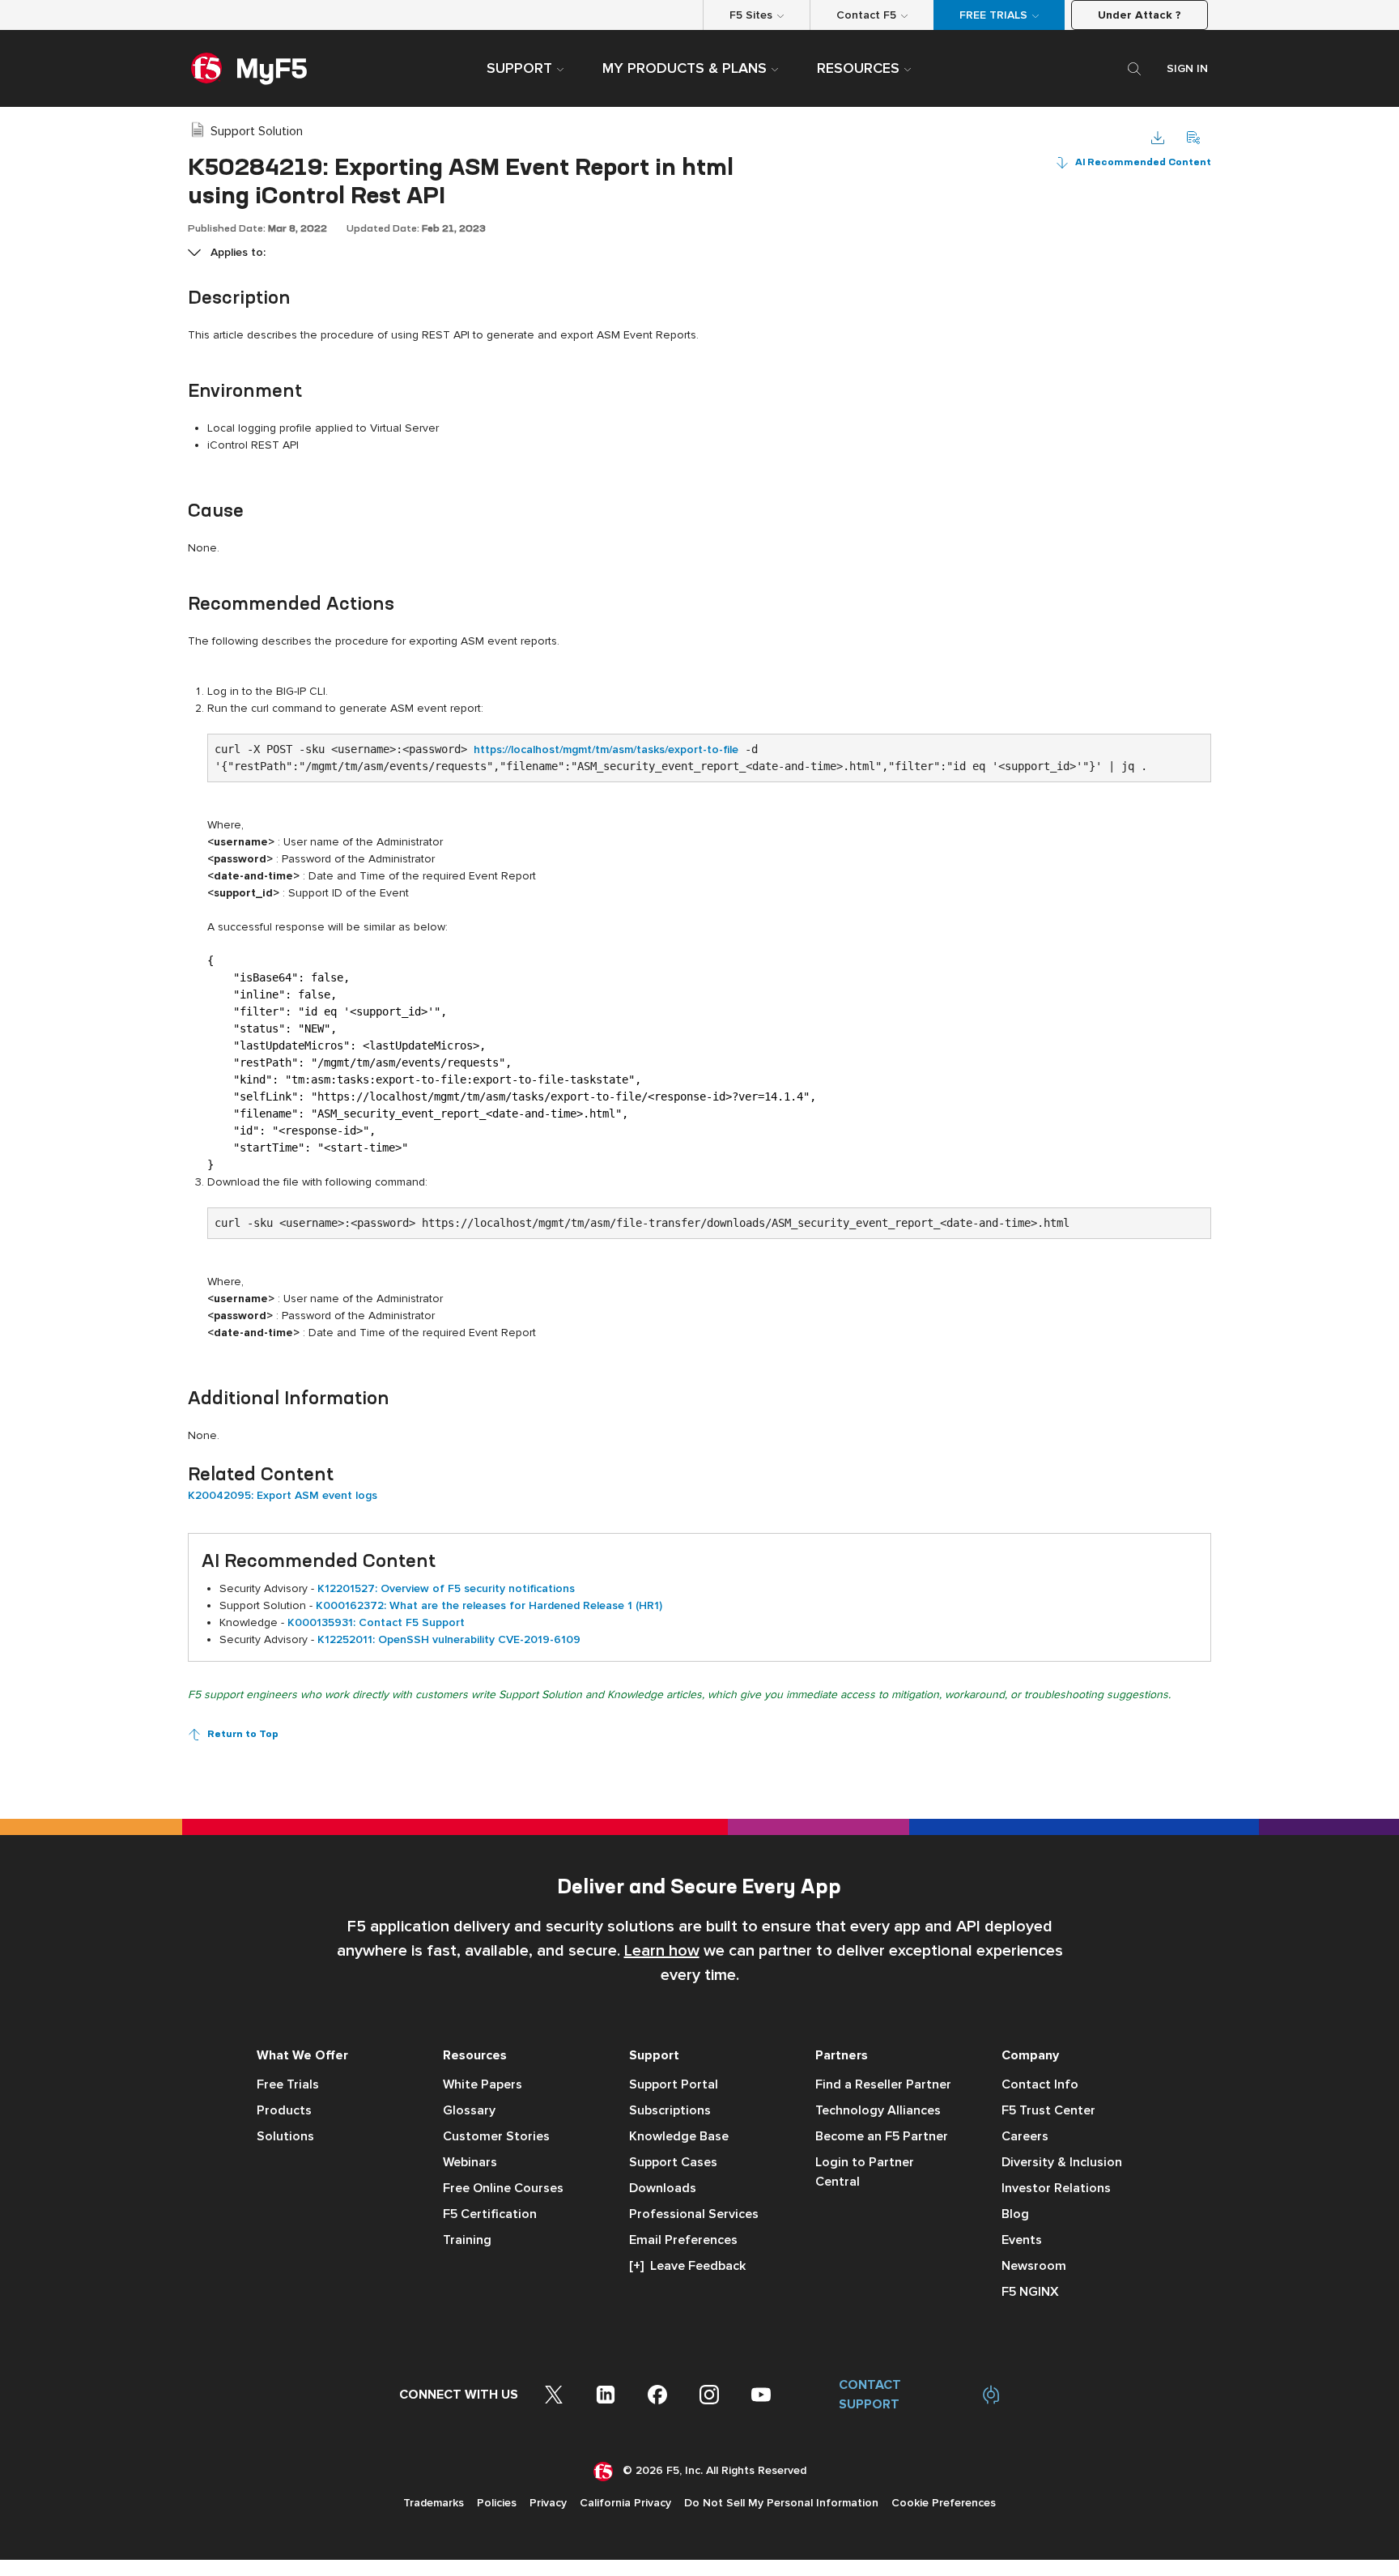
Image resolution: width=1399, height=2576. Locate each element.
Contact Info (1040, 2084)
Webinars (470, 2162)
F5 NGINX (1030, 2292)
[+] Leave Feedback (687, 2266)
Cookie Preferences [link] (944, 2503)
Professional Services (694, 2214)
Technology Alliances (878, 2110)
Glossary (469, 2110)
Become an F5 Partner (882, 2136)
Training (467, 2240)
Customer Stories (496, 2136)
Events (1022, 2240)
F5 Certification (490, 2214)
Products (284, 2110)
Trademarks (434, 2503)
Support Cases (673, 2162)
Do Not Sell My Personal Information (781, 2503)
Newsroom (1034, 2266)
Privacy (548, 2503)
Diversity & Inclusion (1062, 2162)
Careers (1025, 2136)
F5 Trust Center (1048, 2110)
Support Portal (674, 2084)
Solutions (285, 2136)
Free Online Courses (503, 2188)
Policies (497, 2503)
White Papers (483, 2084)
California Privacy (625, 2503)
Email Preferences (683, 2240)
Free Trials (288, 2084)
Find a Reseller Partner (883, 2084)
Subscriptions (670, 2110)
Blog (1015, 2214)
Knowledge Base (679, 2136)
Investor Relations (1056, 2188)
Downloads (663, 2188)
